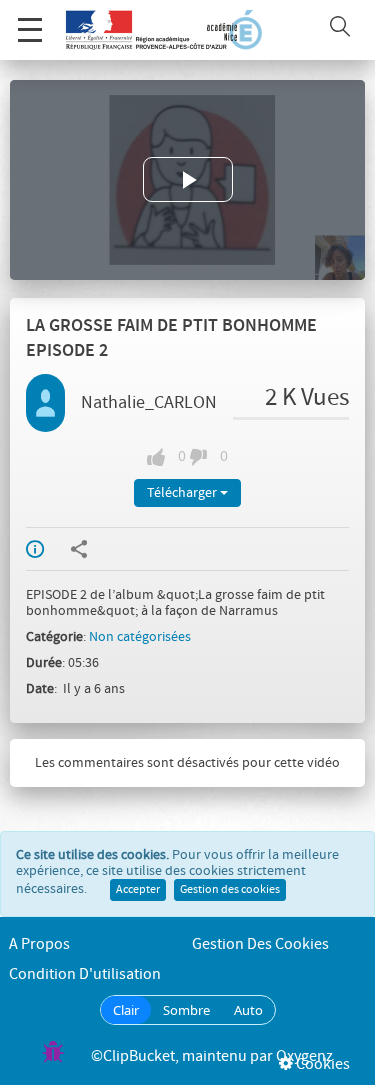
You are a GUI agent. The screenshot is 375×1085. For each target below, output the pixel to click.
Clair (126, 1010)
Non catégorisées (140, 637)
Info (48, 549)
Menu (30, 30)
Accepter (138, 890)
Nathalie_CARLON (149, 403)
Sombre (186, 1010)
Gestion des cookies (230, 890)
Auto (248, 1010)
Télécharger (183, 493)
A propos (39, 944)
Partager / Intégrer (92, 549)
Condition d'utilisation (85, 974)
